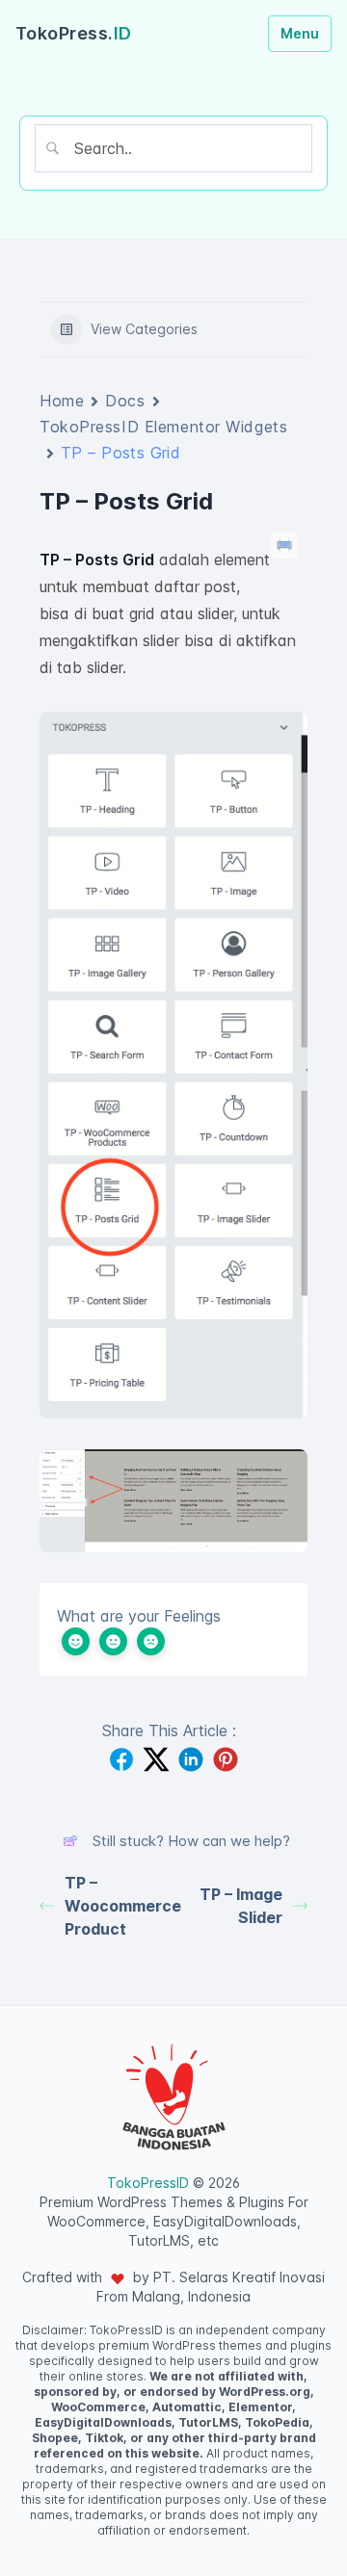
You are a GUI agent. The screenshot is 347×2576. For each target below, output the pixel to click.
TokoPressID (148, 2183)
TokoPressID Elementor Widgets (163, 427)
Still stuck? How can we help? (191, 1841)
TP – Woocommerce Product (119, 1906)
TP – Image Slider (241, 1906)
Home (62, 401)
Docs (125, 401)
